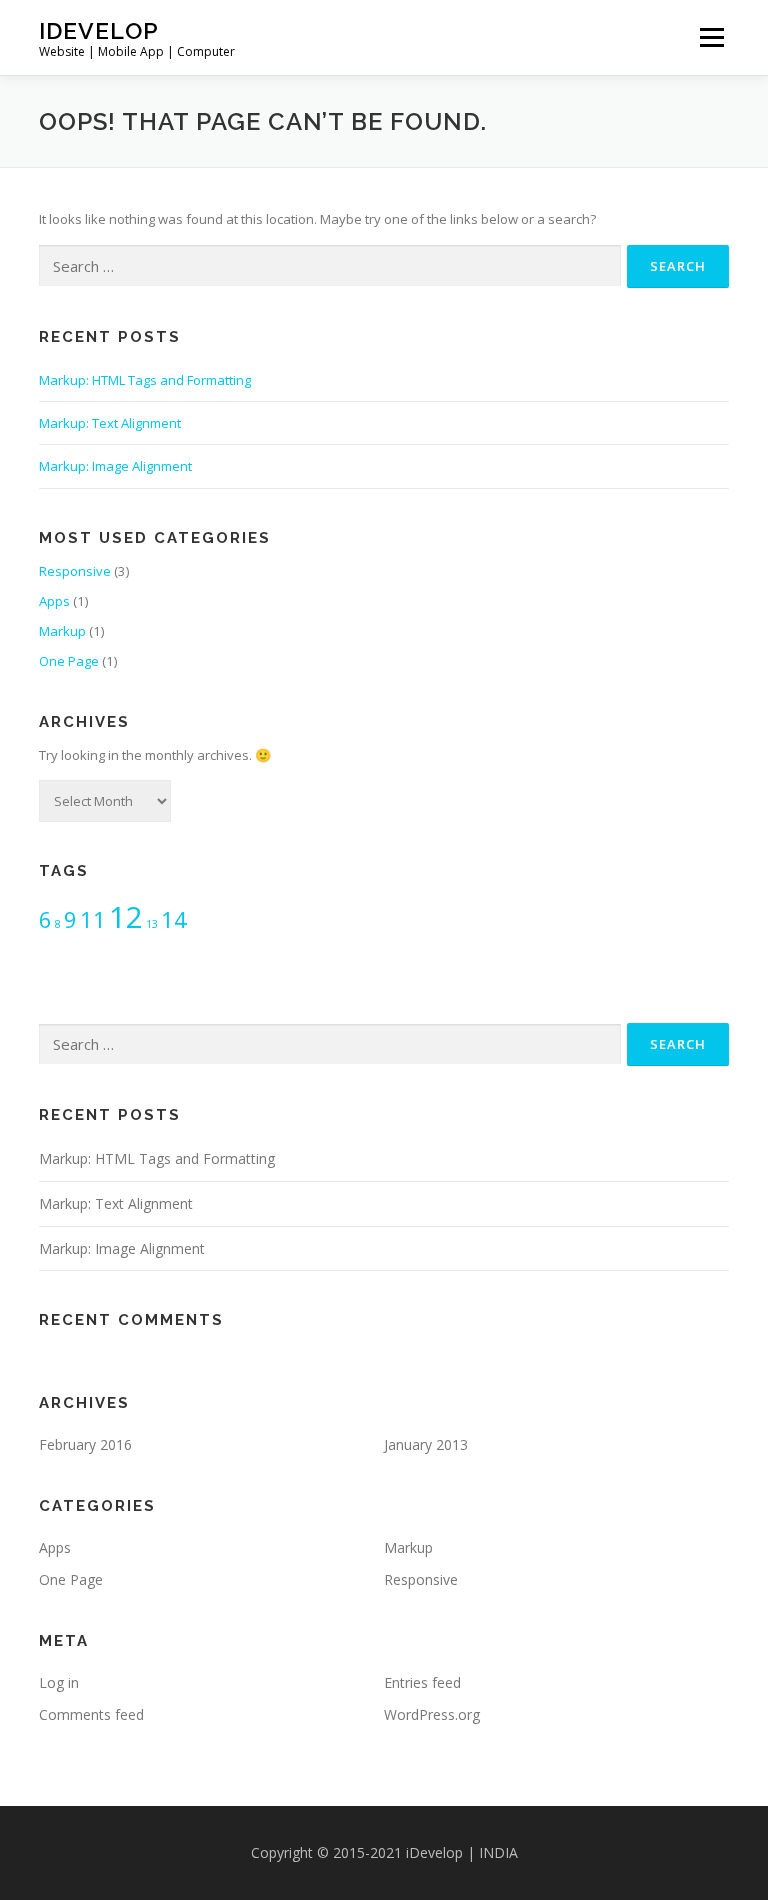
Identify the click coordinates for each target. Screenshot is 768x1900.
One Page (69, 661)
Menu (711, 37)
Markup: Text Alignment (110, 423)
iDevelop (99, 30)
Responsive (75, 571)
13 (152, 924)
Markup (62, 631)
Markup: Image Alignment (115, 466)
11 (93, 919)
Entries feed (422, 1682)
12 (126, 917)
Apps (54, 601)
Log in (59, 1682)
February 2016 (85, 1444)
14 (174, 919)
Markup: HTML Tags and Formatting (145, 380)
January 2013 (426, 1444)
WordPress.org (432, 1714)
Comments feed (91, 1714)
